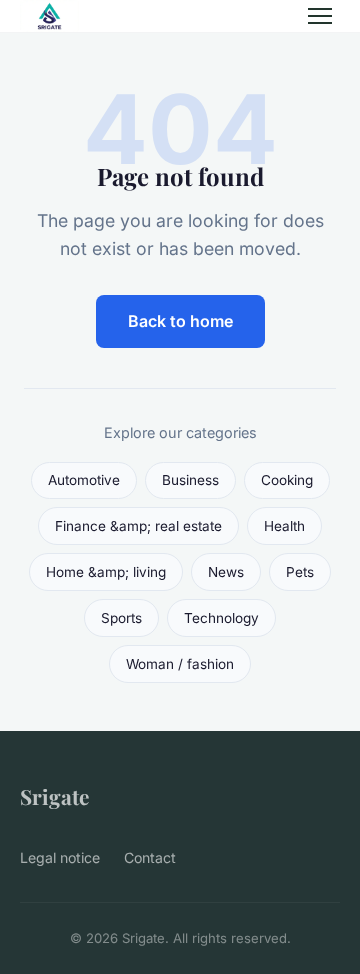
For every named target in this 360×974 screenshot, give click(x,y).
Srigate (54, 796)
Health (284, 526)
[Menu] (320, 16)
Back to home (180, 321)
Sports (121, 618)
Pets (300, 572)
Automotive (84, 480)
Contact (150, 857)
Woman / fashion (180, 664)
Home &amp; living (106, 572)
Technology (221, 618)
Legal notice (60, 857)
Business (190, 480)
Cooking (287, 480)
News (226, 572)
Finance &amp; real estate (138, 526)
